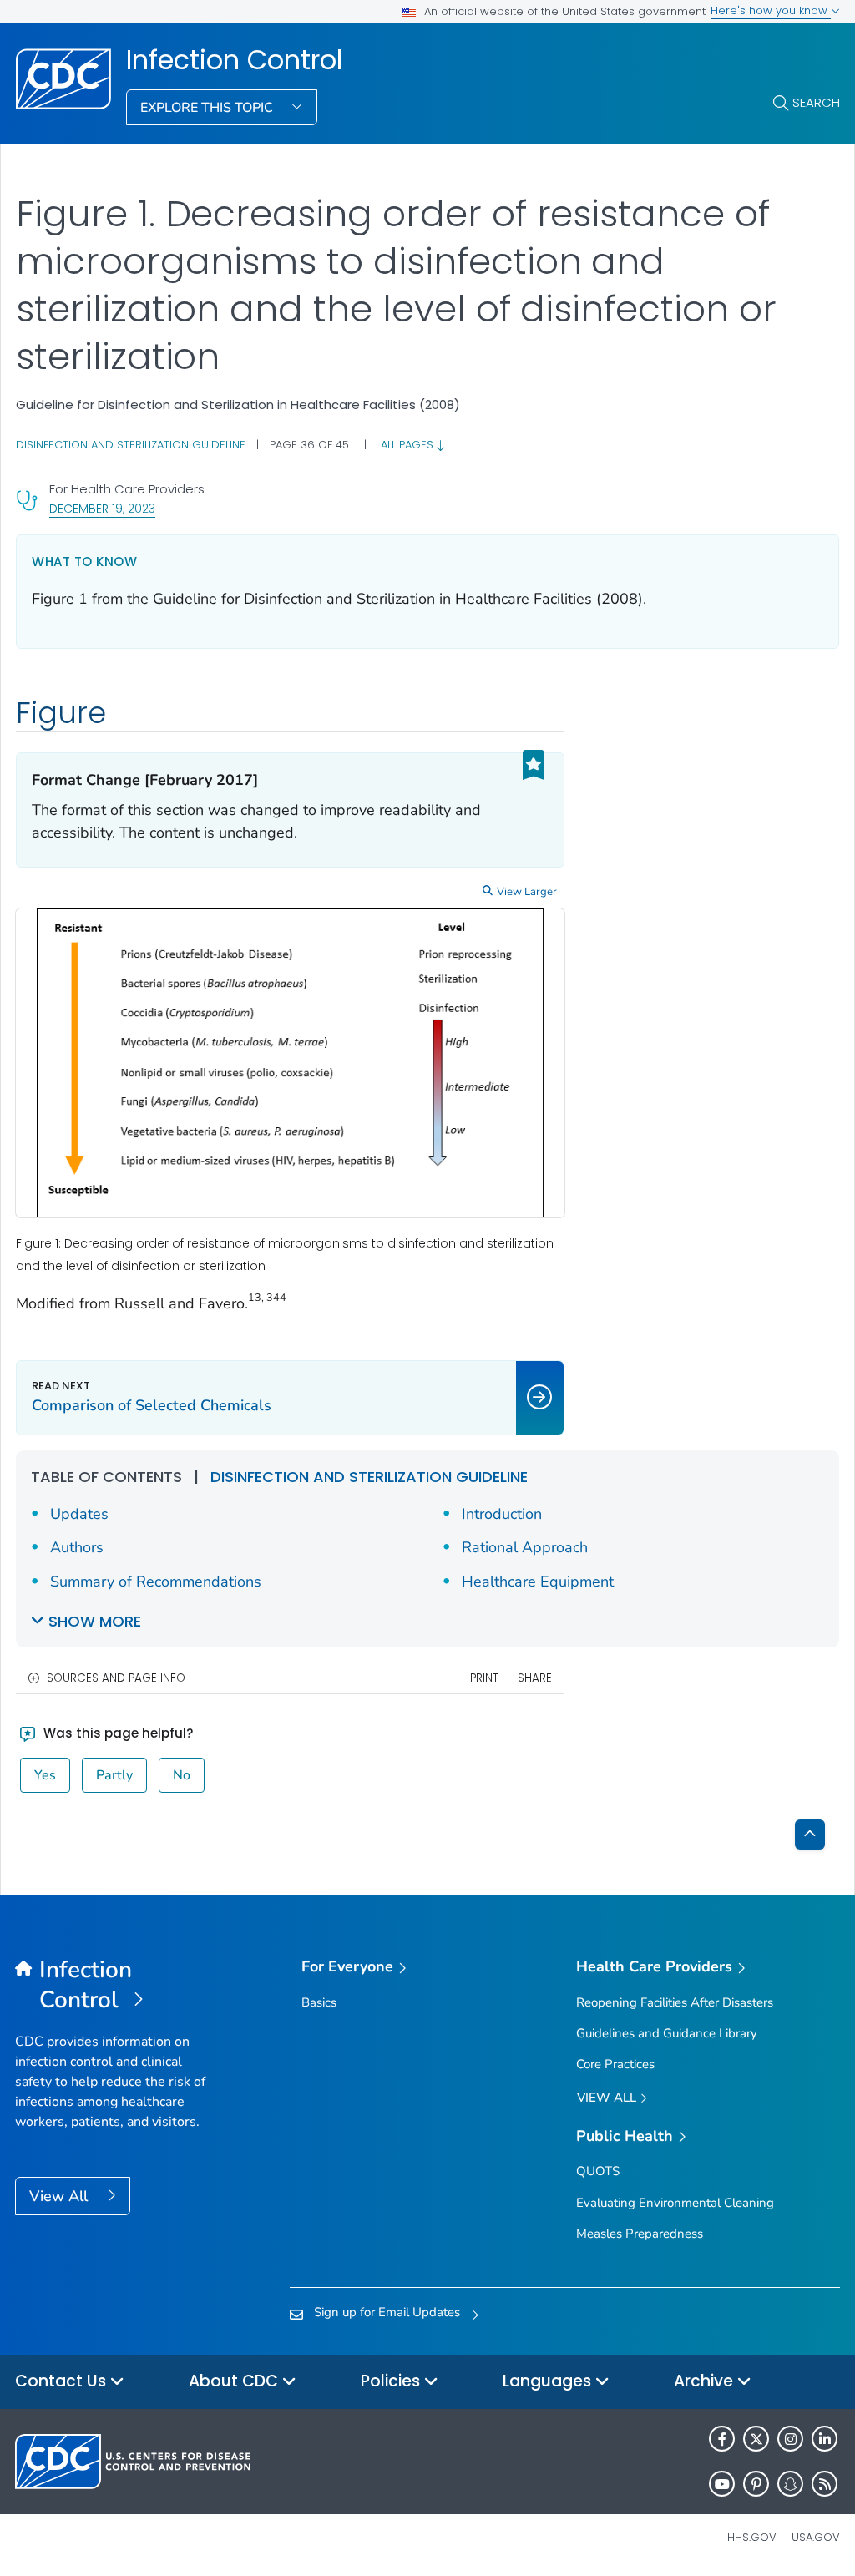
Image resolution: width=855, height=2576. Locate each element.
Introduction (502, 1514)
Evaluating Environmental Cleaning (675, 2203)
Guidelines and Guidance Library (667, 2033)
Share (535, 1678)
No (182, 1775)
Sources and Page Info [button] (116, 1678)
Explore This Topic (208, 108)
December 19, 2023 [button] (102, 508)
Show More (95, 1621)
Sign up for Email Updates (387, 2312)
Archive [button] (706, 2381)
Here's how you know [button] (771, 10)
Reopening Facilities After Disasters (675, 2002)
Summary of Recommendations (156, 1582)
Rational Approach (525, 1547)
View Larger (527, 892)
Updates (79, 1514)
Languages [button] (549, 2381)
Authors (77, 1547)
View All (61, 2196)
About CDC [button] (235, 2381)
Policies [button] (392, 2381)
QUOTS (598, 2171)
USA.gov (816, 2537)
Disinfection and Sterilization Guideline (131, 445)
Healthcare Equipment (538, 1582)
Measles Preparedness (640, 2234)
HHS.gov (752, 2537)
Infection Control (234, 60)
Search (816, 102)
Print (484, 1678)
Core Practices (615, 2064)
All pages (409, 445)
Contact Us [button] (63, 2381)
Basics (319, 2002)
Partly (114, 1775)
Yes (45, 1775)
